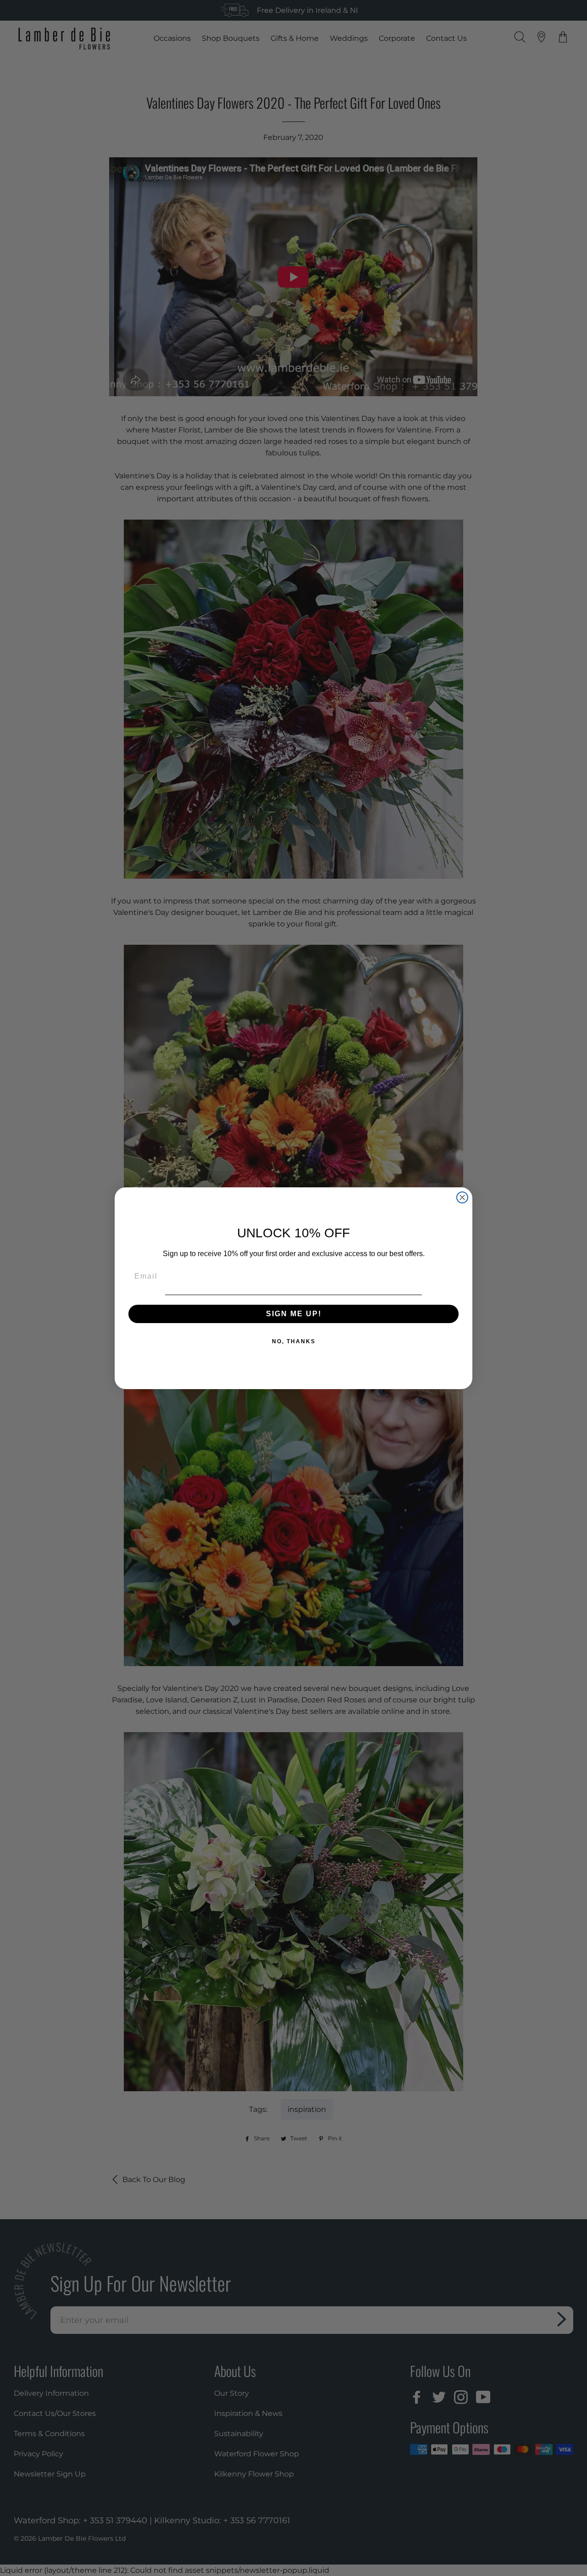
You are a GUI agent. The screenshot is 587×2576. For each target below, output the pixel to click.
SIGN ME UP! (294, 1313)
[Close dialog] (462, 1197)
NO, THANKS (294, 1341)
